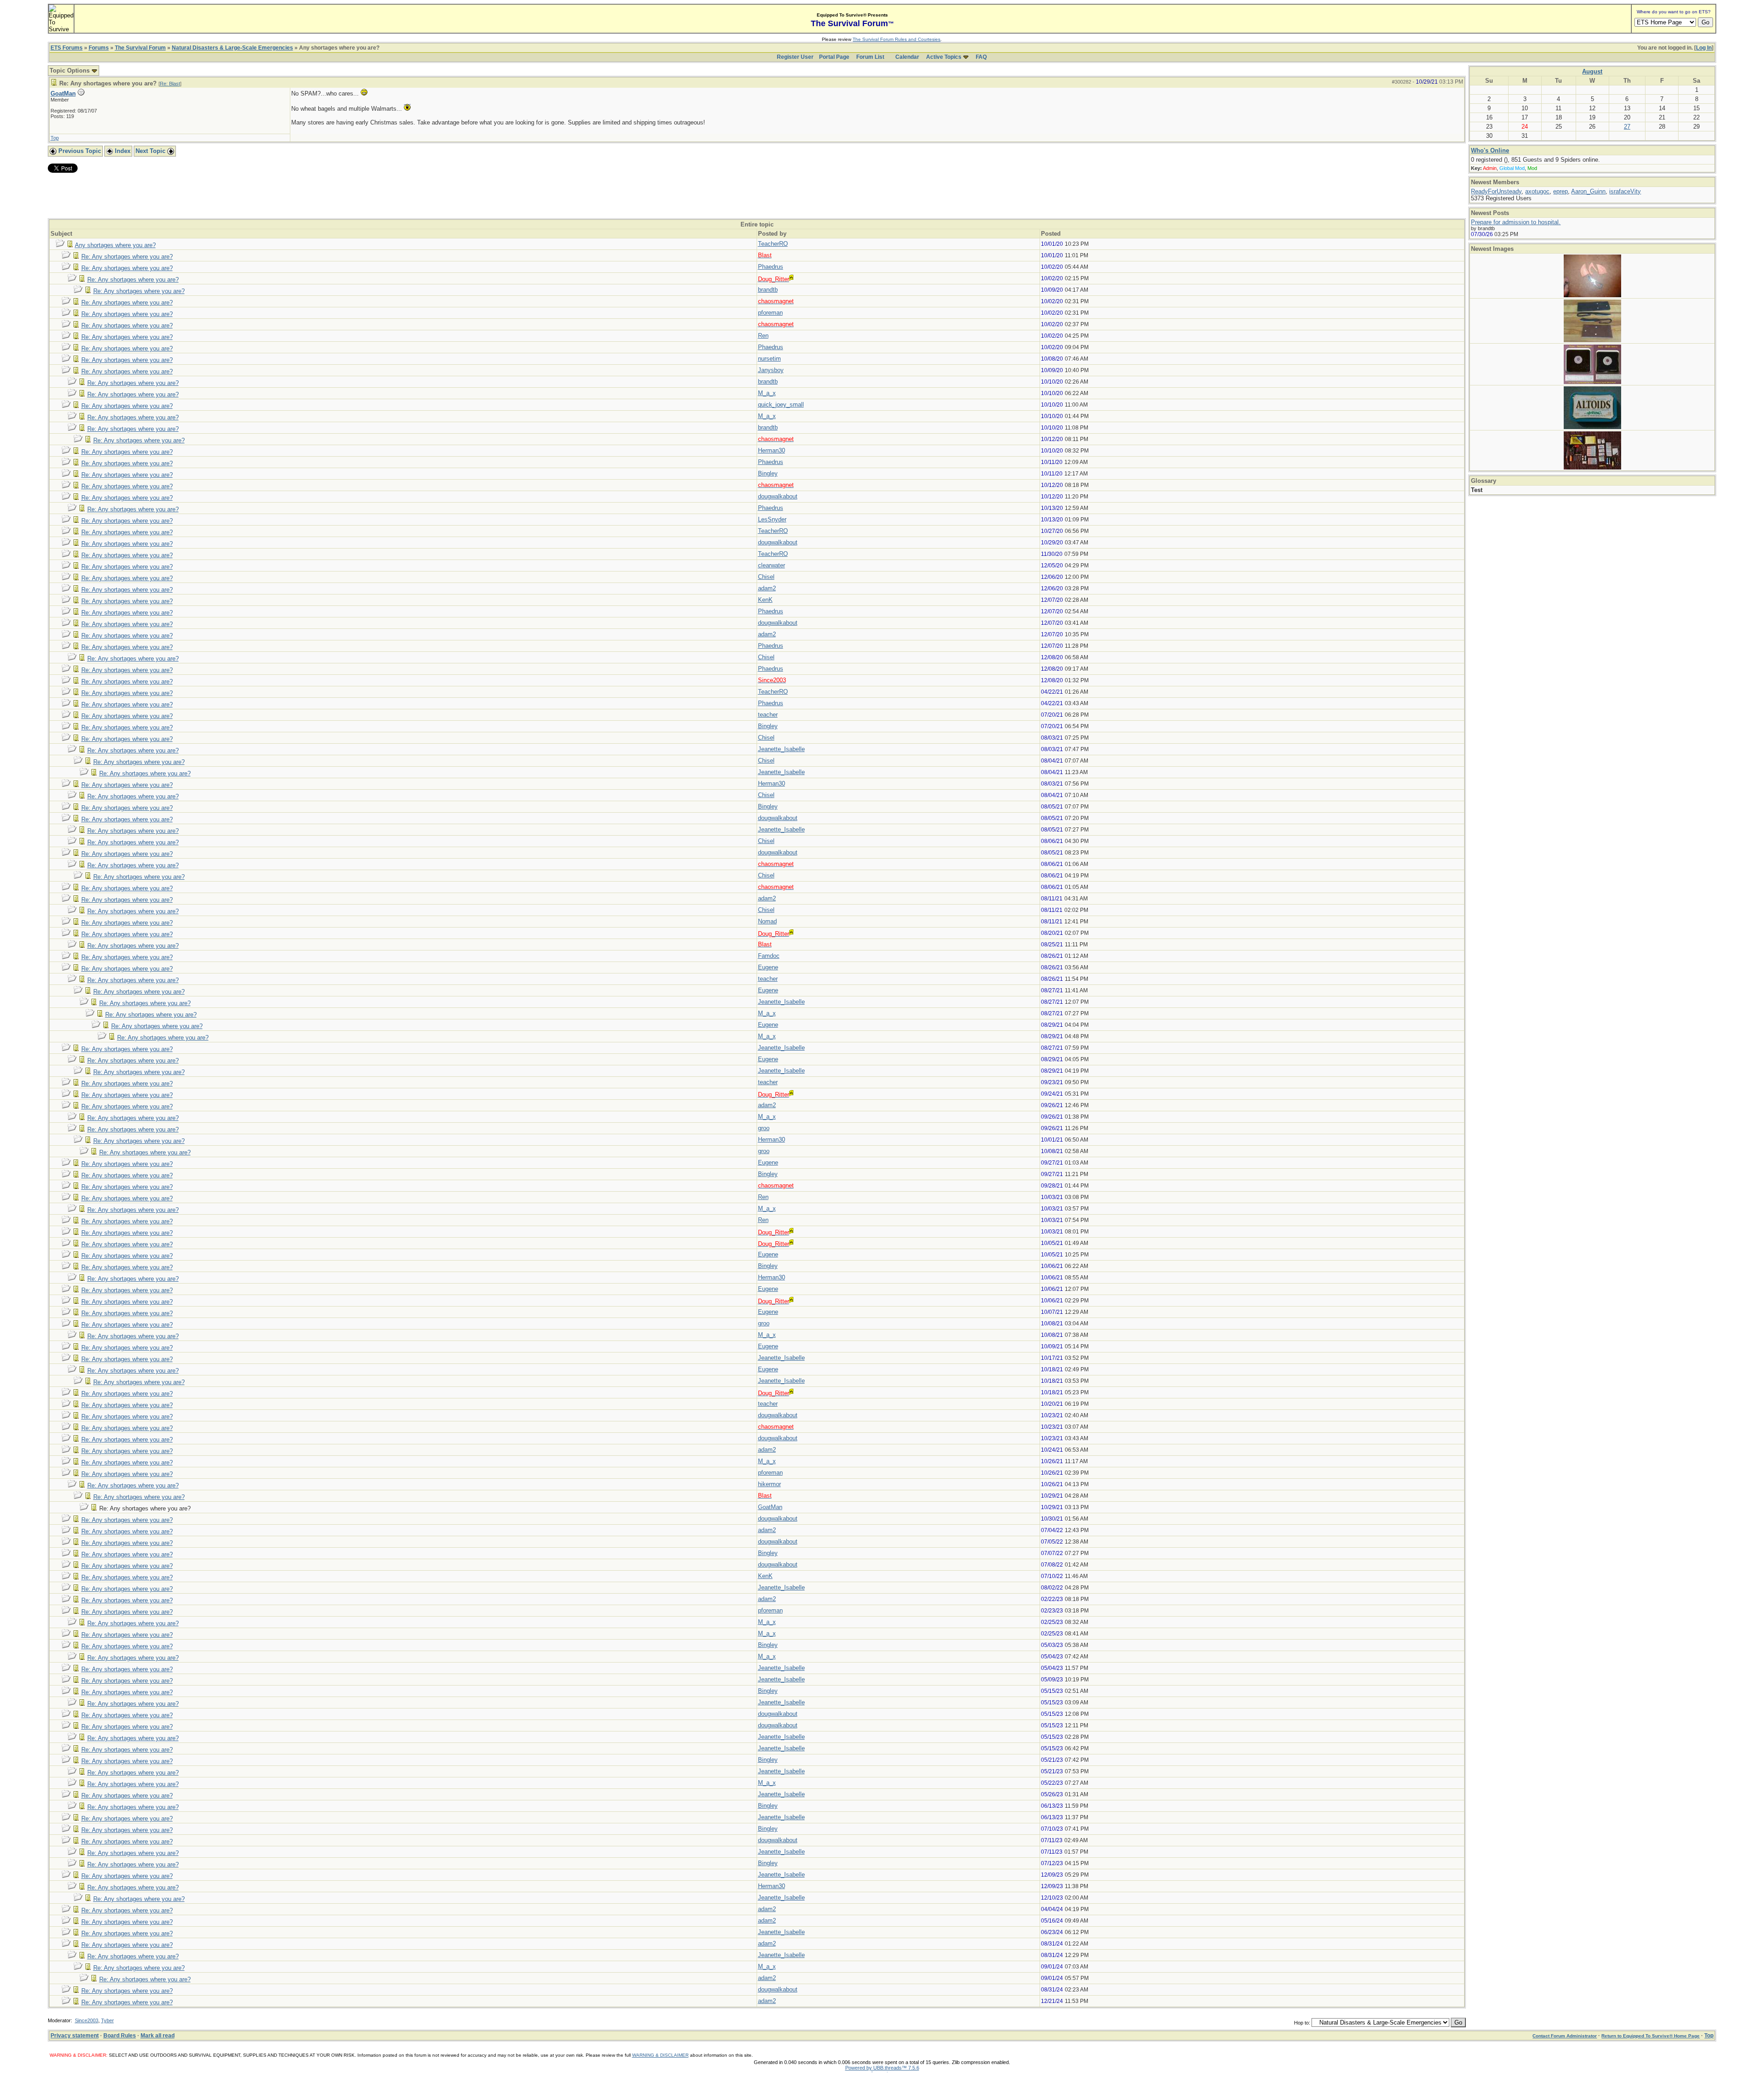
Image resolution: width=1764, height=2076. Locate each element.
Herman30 (772, 450)
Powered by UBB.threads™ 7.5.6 (882, 2068)
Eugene (768, 967)
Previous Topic (79, 151)
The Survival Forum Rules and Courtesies (896, 39)
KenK (765, 600)
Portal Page (834, 57)
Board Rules (120, 2036)
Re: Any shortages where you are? (127, 257)
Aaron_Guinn (1588, 191)
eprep (1560, 191)
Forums (99, 48)
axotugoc (1537, 191)
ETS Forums (67, 48)
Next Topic (151, 151)
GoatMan (63, 93)
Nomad (767, 921)
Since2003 (87, 2020)
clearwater (772, 565)
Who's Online (1490, 150)
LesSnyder (772, 519)
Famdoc (769, 956)
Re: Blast (170, 84)
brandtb (768, 290)
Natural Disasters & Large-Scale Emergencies (232, 48)
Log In (1704, 48)
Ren (763, 336)
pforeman (770, 313)
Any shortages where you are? (115, 245)
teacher (768, 715)
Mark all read (158, 2036)
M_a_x (767, 393)
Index (122, 151)
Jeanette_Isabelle (781, 749)
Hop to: (1302, 2023)
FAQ (981, 57)
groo (764, 1128)
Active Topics (944, 57)
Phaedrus (771, 267)
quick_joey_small (781, 404)
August (1592, 71)
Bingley (768, 473)
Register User (795, 57)
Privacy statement (75, 2036)
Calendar (907, 57)
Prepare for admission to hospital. (1516, 222)
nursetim (769, 359)
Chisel (766, 577)
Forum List (870, 57)
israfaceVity (1625, 191)
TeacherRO (773, 244)
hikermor (769, 1484)
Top (55, 138)
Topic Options (71, 71)
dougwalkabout (778, 496)
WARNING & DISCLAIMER (660, 2055)
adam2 (767, 588)
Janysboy (771, 370)
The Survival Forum (140, 48)
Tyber (107, 2020)
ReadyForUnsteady (1496, 191)
